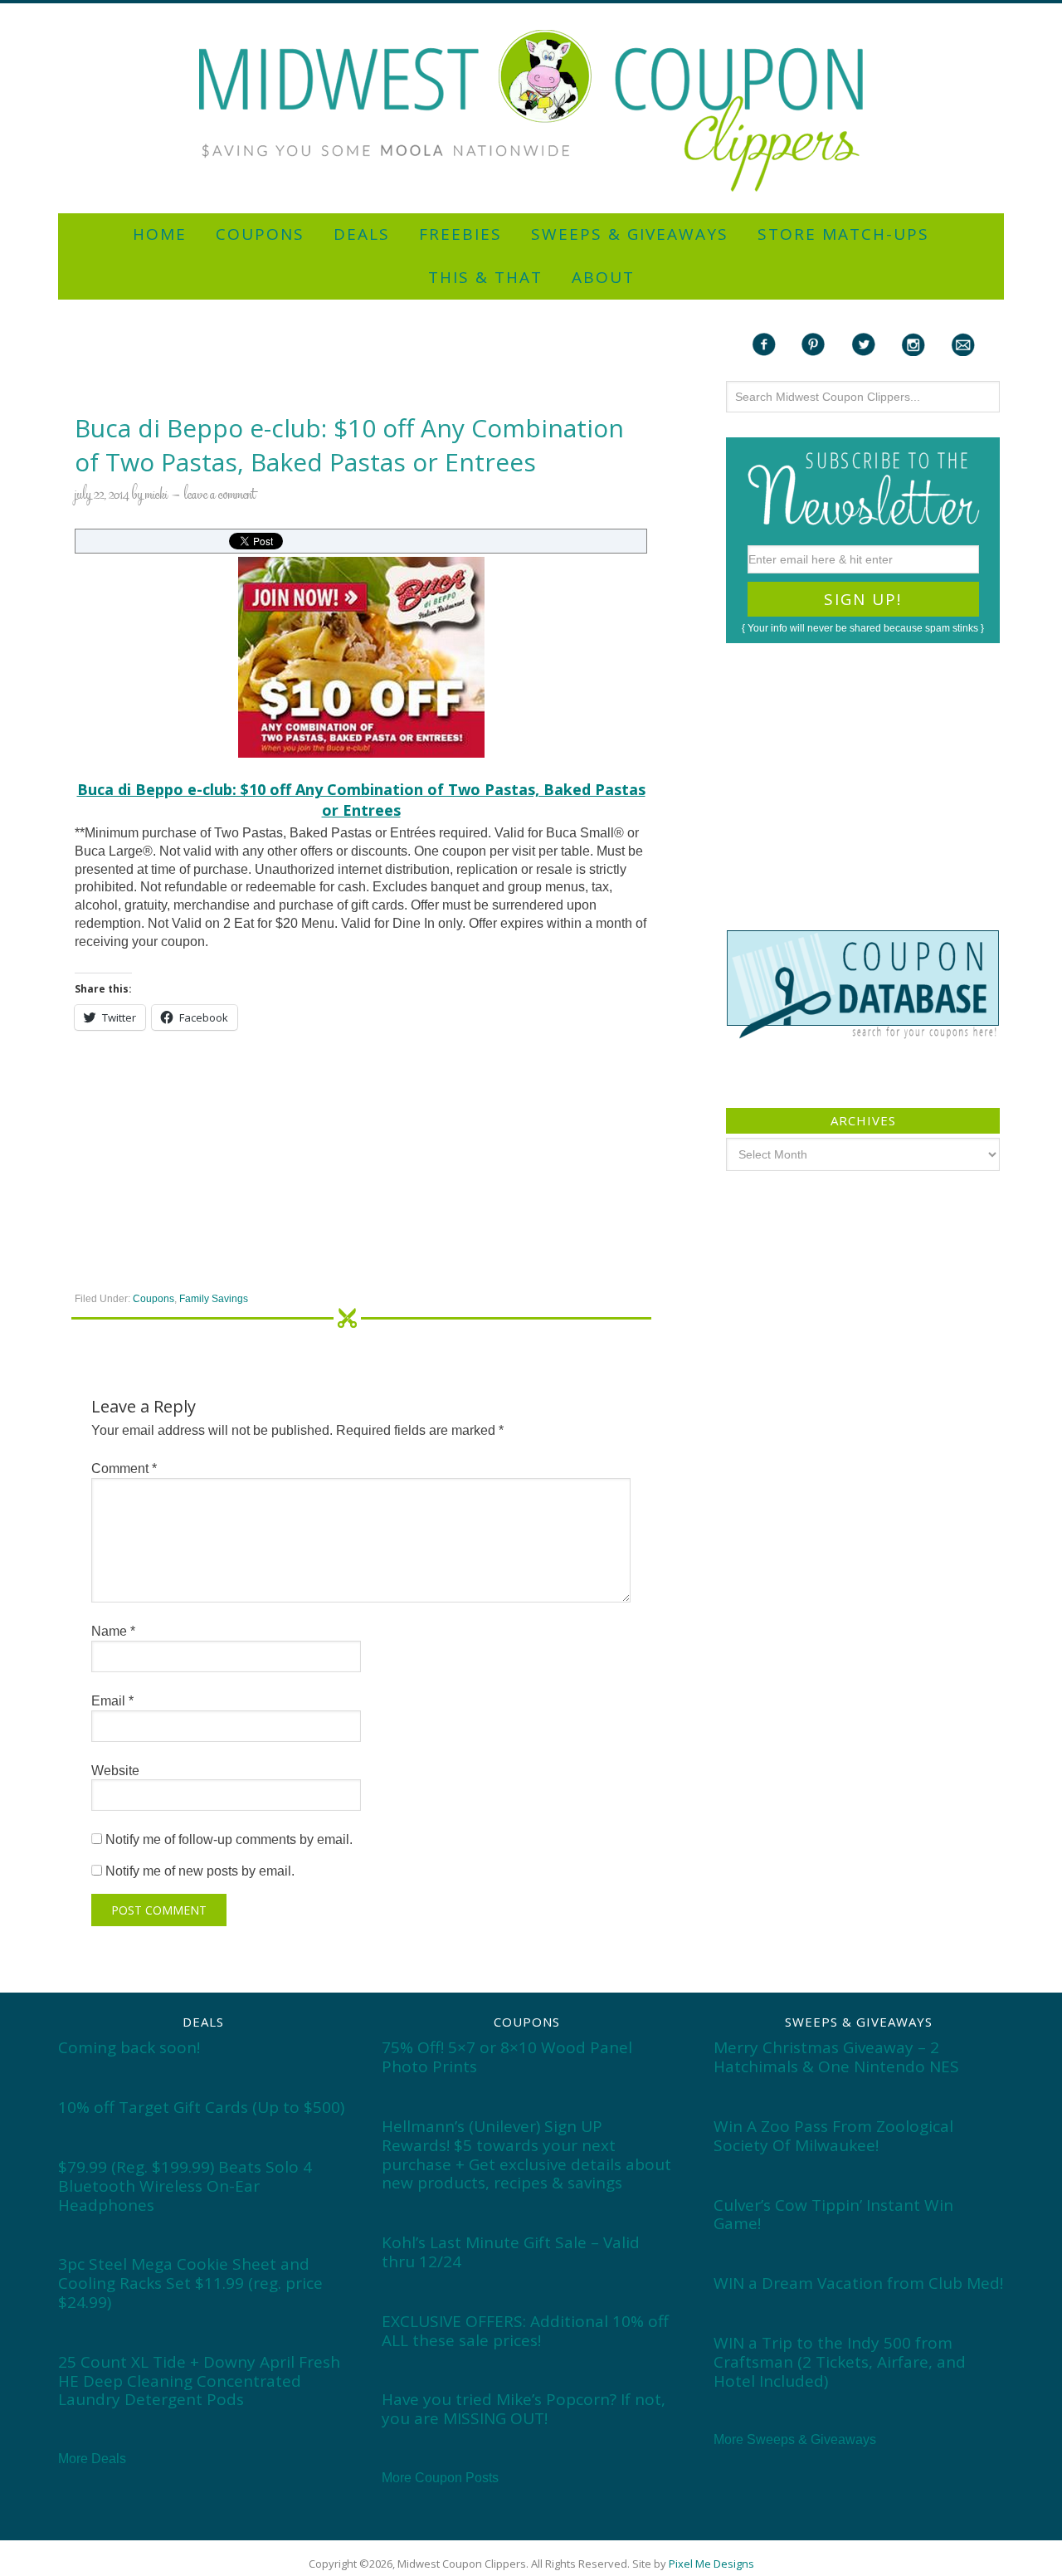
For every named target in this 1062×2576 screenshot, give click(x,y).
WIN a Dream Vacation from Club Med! (858, 2283)
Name (113, 1631)
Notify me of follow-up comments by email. (229, 1839)
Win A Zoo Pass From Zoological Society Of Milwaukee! (833, 2136)
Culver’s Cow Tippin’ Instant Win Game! (833, 2215)
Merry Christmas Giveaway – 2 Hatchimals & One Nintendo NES (836, 2057)
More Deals (92, 2459)
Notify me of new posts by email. (200, 1871)
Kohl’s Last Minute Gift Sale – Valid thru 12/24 (511, 2252)
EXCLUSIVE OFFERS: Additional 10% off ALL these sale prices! (525, 2331)
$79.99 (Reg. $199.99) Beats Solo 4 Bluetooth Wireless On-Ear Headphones (185, 2186)
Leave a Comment (220, 495)
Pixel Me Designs (711, 2564)
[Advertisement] (531, 10)
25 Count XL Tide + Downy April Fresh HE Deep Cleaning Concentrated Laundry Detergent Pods (199, 2381)
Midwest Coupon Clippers (531, 111)
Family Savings (214, 1299)
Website (115, 1771)
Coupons (153, 1299)
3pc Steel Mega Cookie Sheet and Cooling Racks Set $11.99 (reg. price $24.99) (190, 2283)
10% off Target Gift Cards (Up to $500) (201, 2107)
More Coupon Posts (440, 2478)
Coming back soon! (129, 2047)
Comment (124, 1469)
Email (112, 1701)
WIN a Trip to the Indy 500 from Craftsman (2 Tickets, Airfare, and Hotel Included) (840, 2362)
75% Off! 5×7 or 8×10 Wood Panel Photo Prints (507, 2057)
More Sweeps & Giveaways (795, 2439)
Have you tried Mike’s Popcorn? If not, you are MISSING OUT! (524, 2409)
